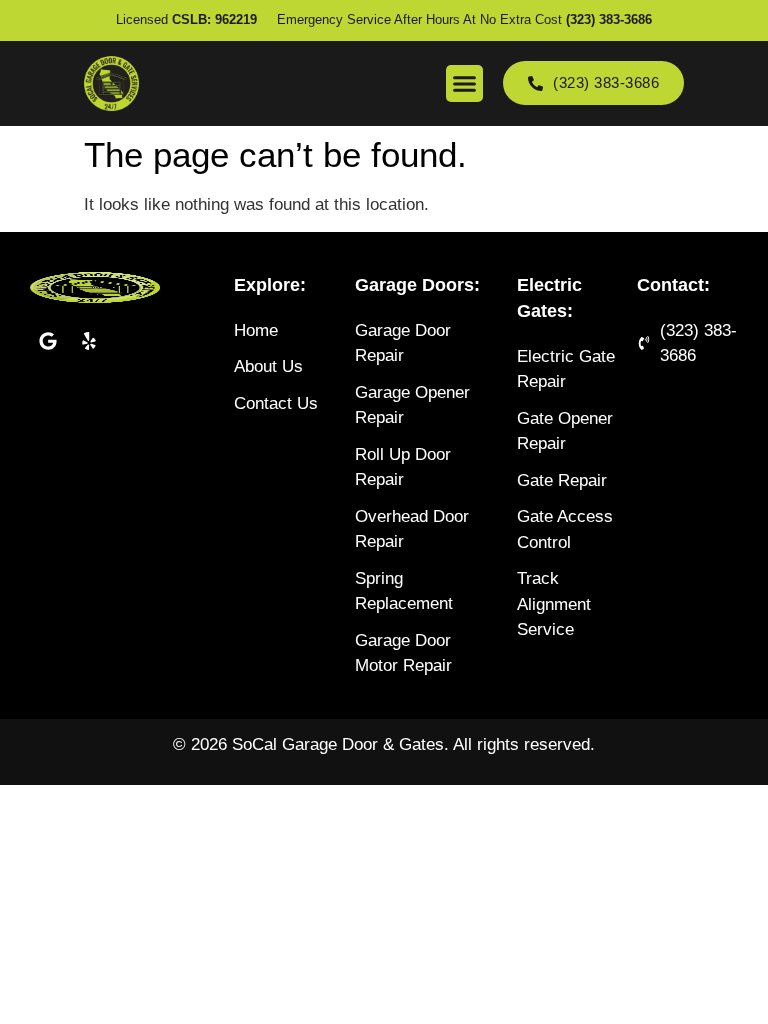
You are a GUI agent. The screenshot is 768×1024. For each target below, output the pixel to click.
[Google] (48, 341)
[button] (465, 84)
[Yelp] (89, 341)
